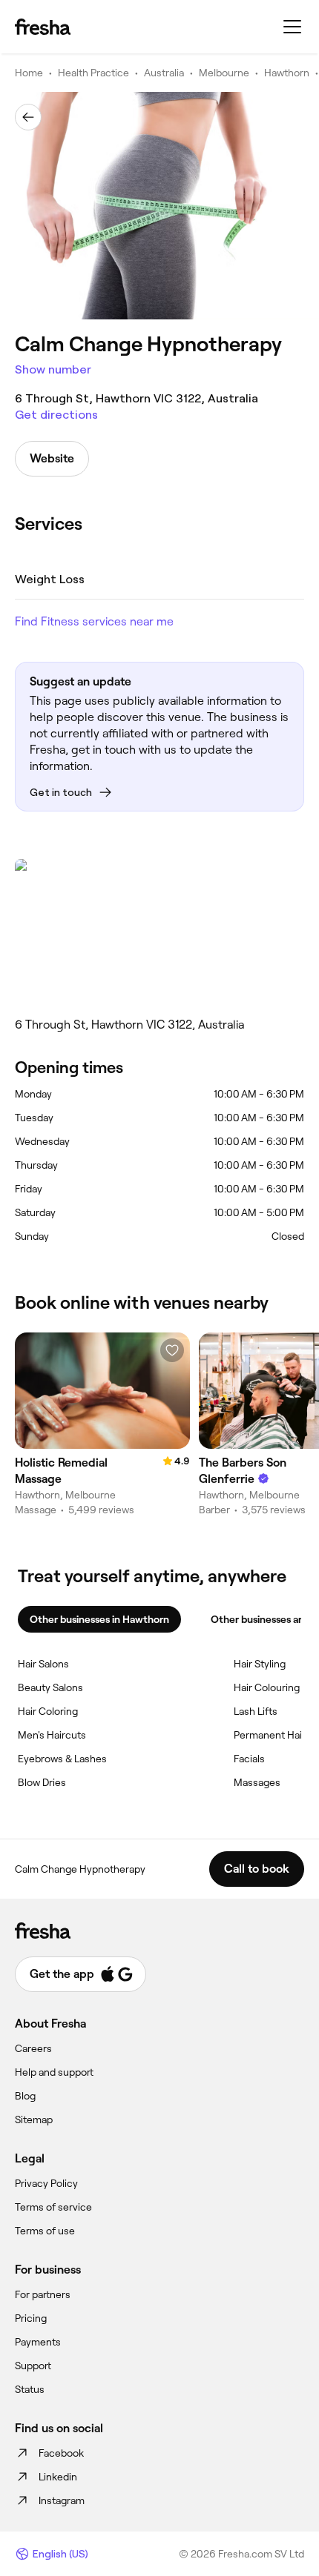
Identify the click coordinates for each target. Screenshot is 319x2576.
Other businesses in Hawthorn (99, 1619)
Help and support (54, 2072)
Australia (164, 73)
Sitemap (34, 2119)
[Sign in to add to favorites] (172, 1350)
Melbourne (224, 73)
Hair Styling (260, 1664)
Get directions (56, 415)
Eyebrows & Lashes (62, 1759)
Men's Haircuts (52, 1735)
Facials (249, 1759)
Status (30, 2389)
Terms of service (53, 2207)
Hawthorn (287, 73)
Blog (25, 2096)
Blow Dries (42, 1782)
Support (33, 2366)
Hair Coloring (48, 1711)
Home (29, 73)
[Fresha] (43, 27)
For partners (43, 2294)
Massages (257, 1782)
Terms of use (45, 2231)
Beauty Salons (50, 1687)
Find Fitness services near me (94, 621)
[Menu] (292, 27)
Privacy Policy (46, 2183)
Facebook (61, 2453)
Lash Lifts (256, 1711)
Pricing (31, 2318)
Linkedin (58, 2477)
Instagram (62, 2500)
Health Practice (93, 73)
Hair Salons (43, 1664)
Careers (33, 2048)
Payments (38, 2342)
